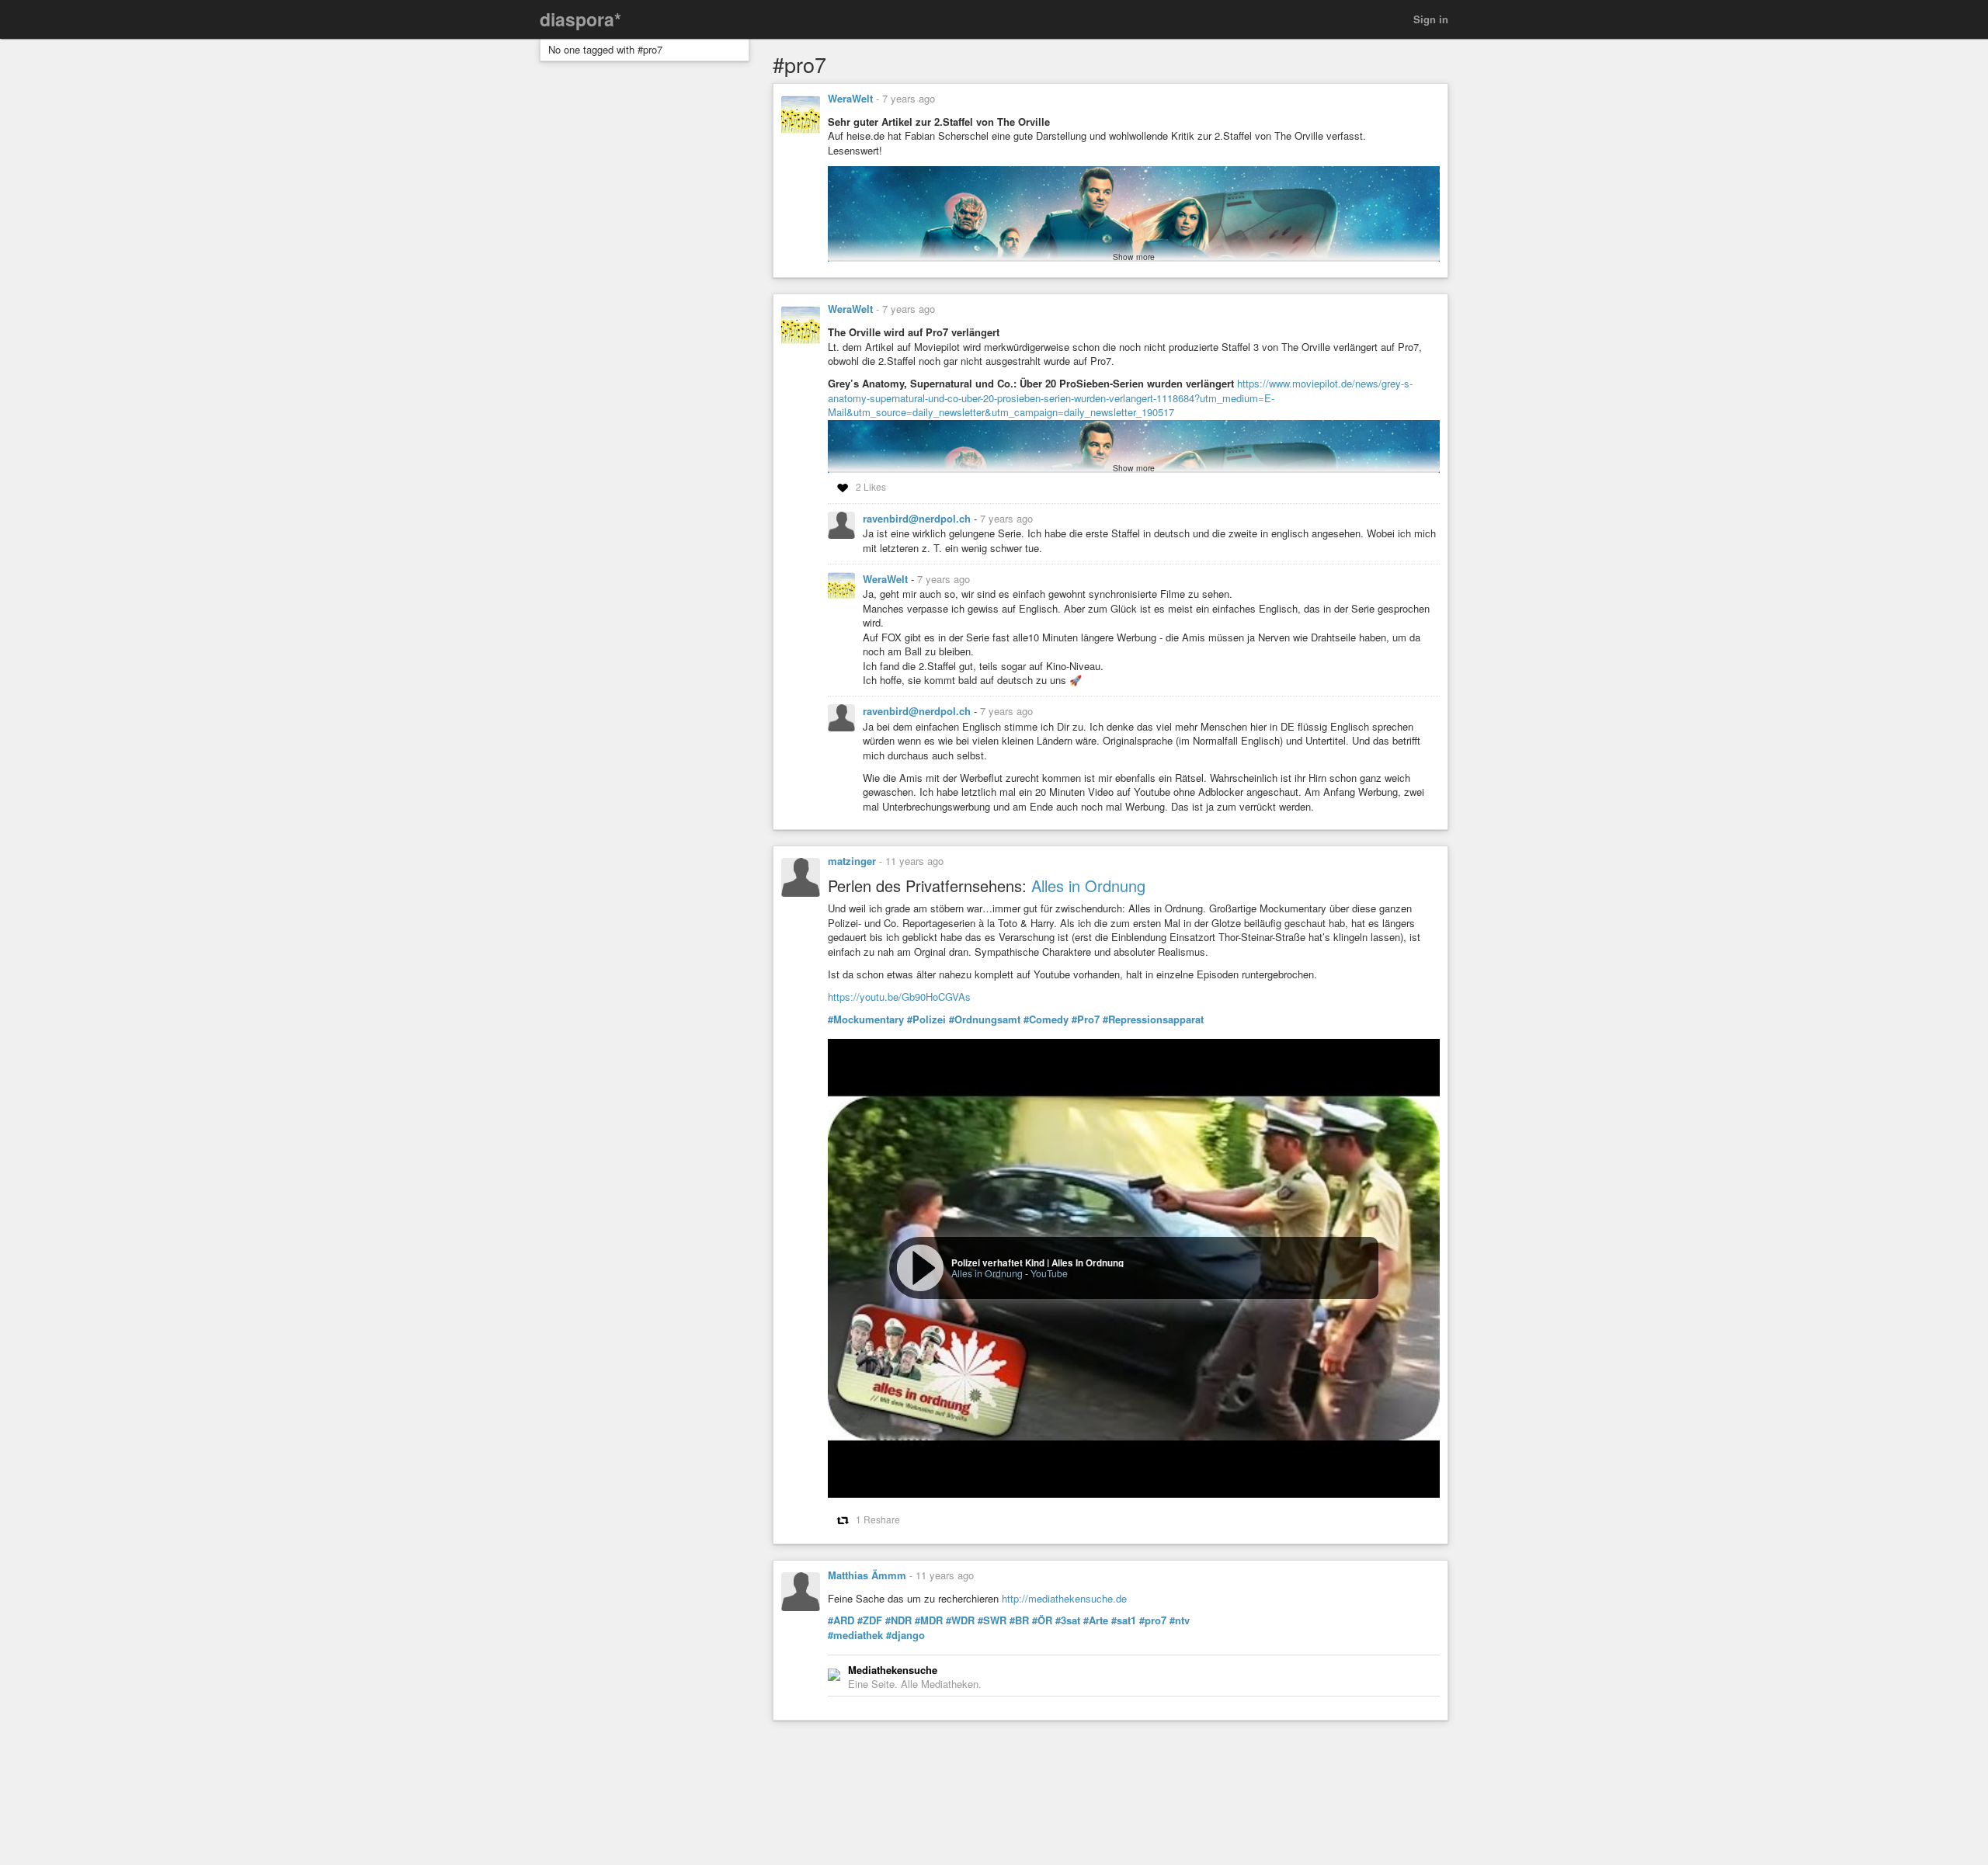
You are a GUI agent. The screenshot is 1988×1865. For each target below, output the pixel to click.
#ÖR (1042, 1620)
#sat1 (1124, 1620)
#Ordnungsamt (985, 1019)
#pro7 (1153, 1620)
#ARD (841, 1620)
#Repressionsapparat (1153, 1019)
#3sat (1068, 1620)
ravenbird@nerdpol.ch (918, 518)
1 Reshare (878, 1519)
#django (905, 1635)
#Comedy (1046, 1019)
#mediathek (855, 1635)
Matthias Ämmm (867, 1575)
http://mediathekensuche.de (1064, 1598)
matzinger (852, 861)
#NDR (898, 1620)
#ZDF (870, 1620)
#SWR (992, 1620)
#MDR (929, 1620)
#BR (1019, 1620)
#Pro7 (1086, 1019)
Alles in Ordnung (1088, 886)
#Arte (1096, 1620)
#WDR (960, 1620)
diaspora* (580, 19)
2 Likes (871, 486)
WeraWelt (850, 98)
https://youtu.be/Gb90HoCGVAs (899, 997)
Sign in (1431, 19)
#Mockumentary (866, 1019)
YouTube (1049, 1273)
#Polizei (926, 1019)
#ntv (1180, 1620)
